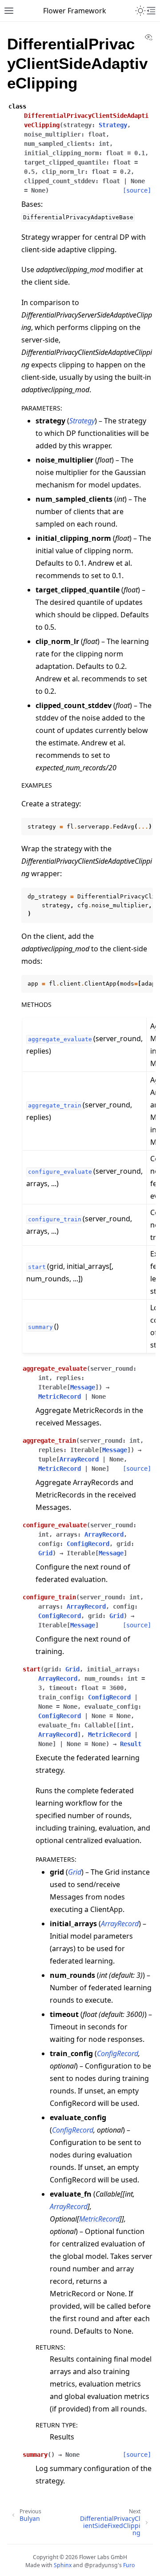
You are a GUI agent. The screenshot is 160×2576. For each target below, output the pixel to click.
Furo (129, 2565)
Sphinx (63, 2565)
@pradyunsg (101, 2565)
